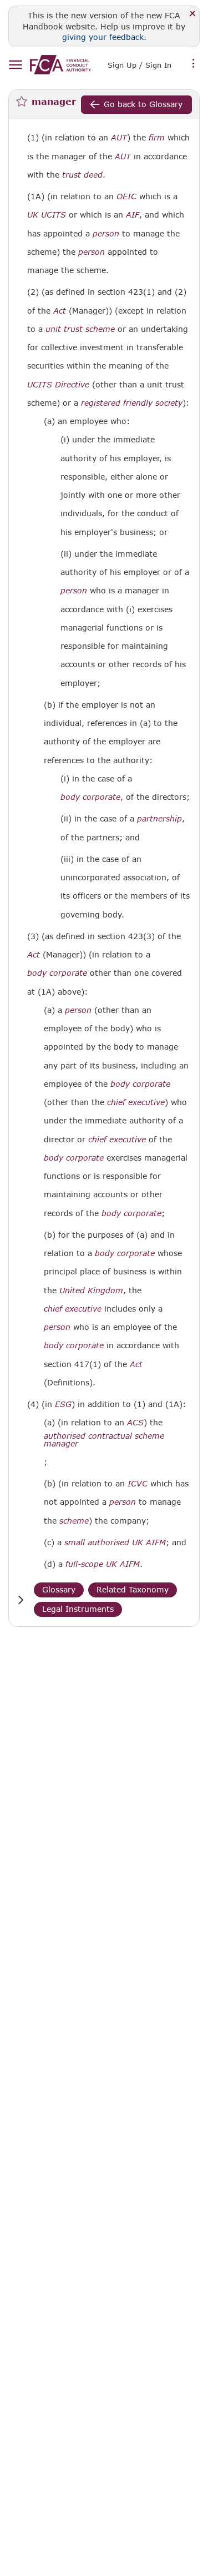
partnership (159, 819)
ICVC (138, 1484)
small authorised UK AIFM (115, 1542)
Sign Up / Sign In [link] (139, 65)
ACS (135, 1423)
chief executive (136, 1102)
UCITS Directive (58, 385)
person (106, 234)
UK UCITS (47, 215)
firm (157, 138)
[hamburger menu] (15, 65)
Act (60, 311)
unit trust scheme (80, 329)
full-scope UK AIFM (103, 1564)
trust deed (82, 175)
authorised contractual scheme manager (104, 1440)
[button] (21, 1600)
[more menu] (194, 64)
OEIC (126, 196)
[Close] (193, 14)
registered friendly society (132, 403)
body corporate (90, 797)
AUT (119, 138)
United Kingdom (91, 1290)
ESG (63, 1404)
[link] (60, 65)
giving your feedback (103, 37)
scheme (74, 1521)
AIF (133, 215)
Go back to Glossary (143, 104)
